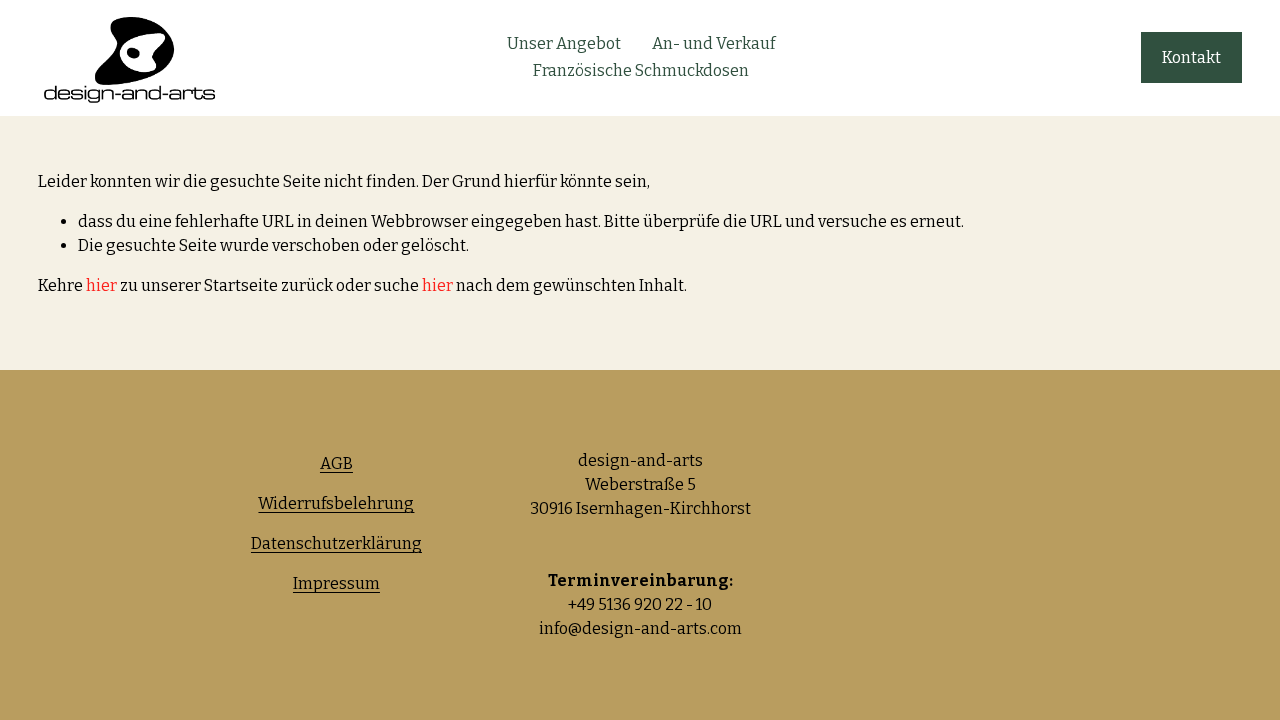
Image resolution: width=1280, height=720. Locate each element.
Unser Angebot (564, 43)
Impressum (336, 583)
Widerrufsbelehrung (336, 503)
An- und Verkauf (713, 43)
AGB (336, 463)
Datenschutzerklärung (336, 543)
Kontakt (1191, 57)
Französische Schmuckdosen (641, 70)
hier (101, 285)
